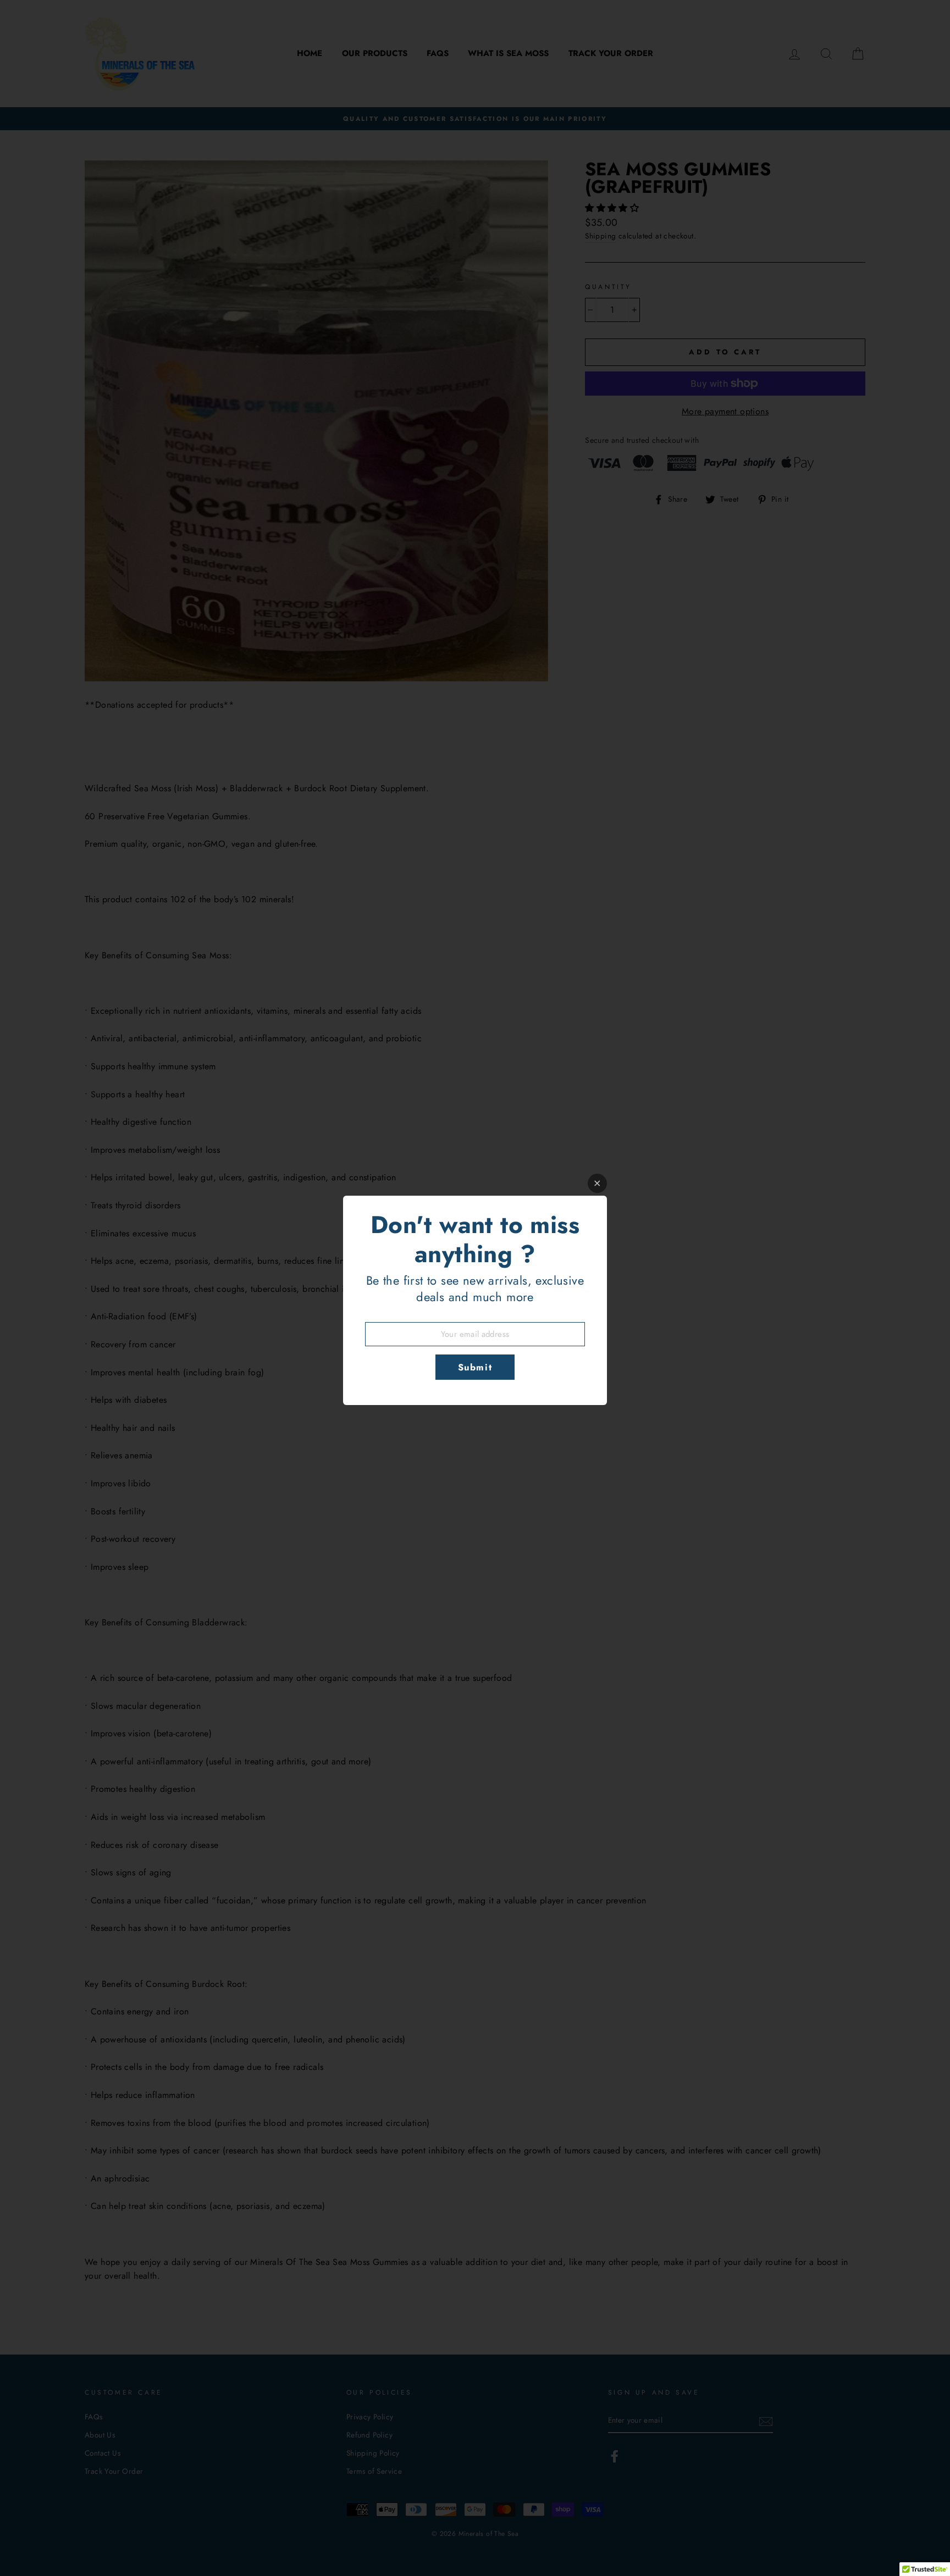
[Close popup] (597, 1183)
